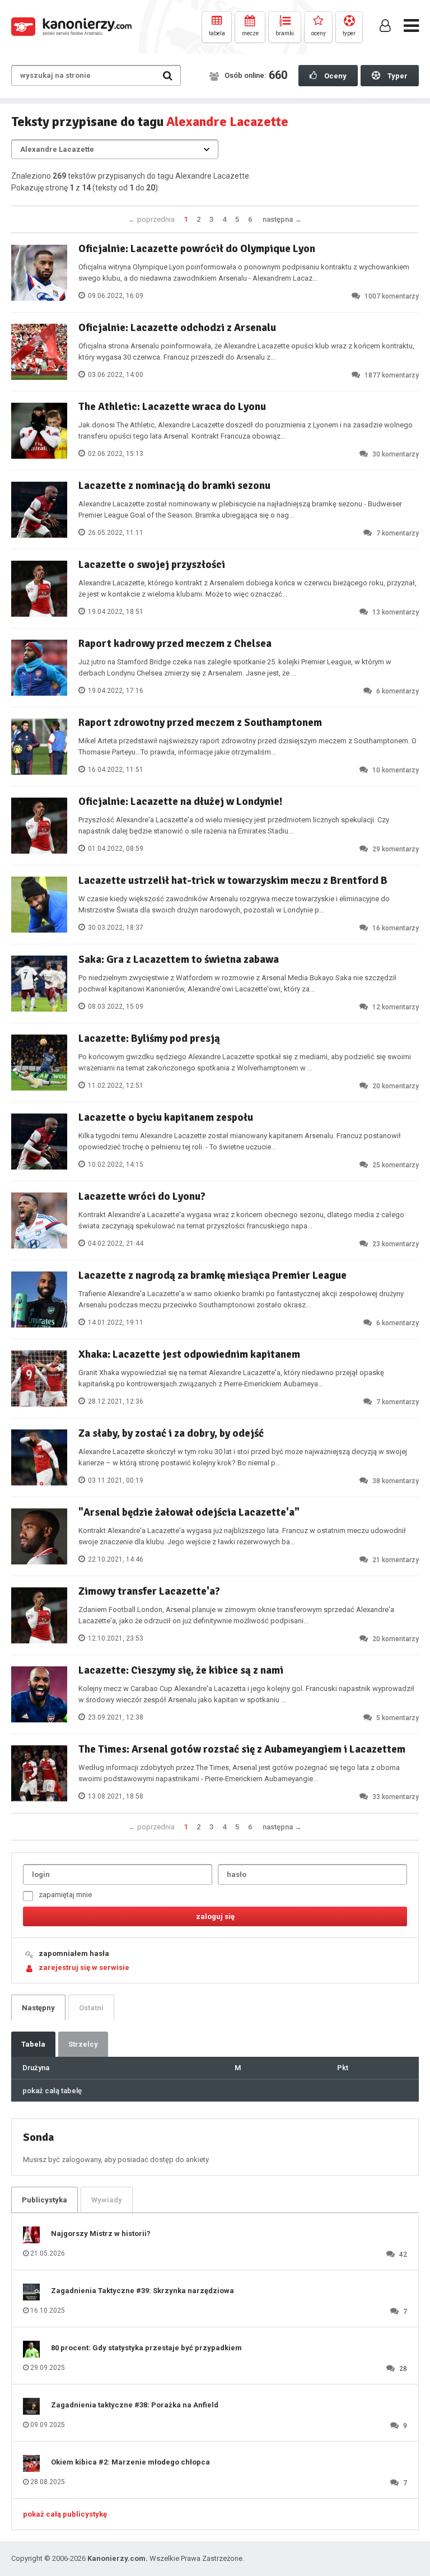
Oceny (335, 76)
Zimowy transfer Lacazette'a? (149, 1591)
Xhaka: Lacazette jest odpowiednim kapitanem (189, 1354)
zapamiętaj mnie (65, 1895)
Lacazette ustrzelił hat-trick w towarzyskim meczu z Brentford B (233, 881)
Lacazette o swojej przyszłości (152, 565)
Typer (397, 76)
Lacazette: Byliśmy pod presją (149, 1038)
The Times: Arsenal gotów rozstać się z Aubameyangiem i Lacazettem (242, 1749)
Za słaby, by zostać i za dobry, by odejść (171, 1433)
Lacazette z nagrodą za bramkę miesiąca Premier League (212, 1275)
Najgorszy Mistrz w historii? (101, 2233)
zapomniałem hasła (74, 1953)
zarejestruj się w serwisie (84, 1967)
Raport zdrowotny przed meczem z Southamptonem (200, 723)
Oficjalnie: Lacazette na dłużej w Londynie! (180, 802)
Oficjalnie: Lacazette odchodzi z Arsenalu (177, 328)
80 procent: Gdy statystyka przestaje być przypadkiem (146, 2348)
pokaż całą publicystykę (65, 2514)
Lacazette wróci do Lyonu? (142, 1196)
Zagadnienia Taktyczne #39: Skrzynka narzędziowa (142, 2291)
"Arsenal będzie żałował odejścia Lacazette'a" (189, 1512)
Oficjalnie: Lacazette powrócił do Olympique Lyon (197, 249)
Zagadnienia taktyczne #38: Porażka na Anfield (135, 2405)
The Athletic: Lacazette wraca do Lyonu (172, 407)
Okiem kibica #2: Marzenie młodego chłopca (130, 2462)
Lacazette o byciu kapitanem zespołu (166, 1117)
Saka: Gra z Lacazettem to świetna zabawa (179, 959)
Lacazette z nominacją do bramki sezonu (174, 486)
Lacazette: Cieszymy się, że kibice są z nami (181, 1670)
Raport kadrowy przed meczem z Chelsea (175, 644)
